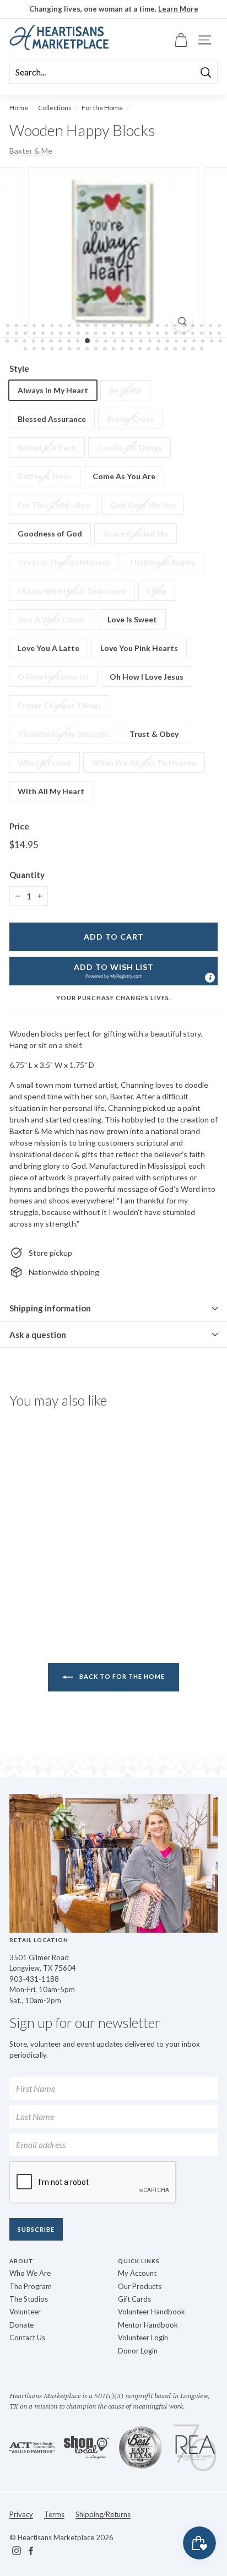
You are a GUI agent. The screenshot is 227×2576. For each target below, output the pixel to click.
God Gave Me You (143, 505)
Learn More (178, 9)
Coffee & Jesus (45, 476)
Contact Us (27, 2338)
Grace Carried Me (136, 533)
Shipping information (50, 1308)
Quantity (27, 875)
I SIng (157, 591)
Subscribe (36, 2229)
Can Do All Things (129, 448)
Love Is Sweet (132, 619)
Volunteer (25, 2312)
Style (19, 368)
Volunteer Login (143, 2338)
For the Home (102, 108)
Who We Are (30, 2273)
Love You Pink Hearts (139, 648)
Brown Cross (130, 419)
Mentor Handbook (148, 2325)
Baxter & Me (31, 151)
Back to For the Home (121, 1676)
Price (19, 826)
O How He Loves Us (53, 677)
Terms (54, 2514)
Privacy (21, 2514)
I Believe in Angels (163, 562)
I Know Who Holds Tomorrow (72, 591)
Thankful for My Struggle (63, 734)
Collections (55, 108)
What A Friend (44, 763)
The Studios (29, 2299)
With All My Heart (51, 791)
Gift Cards (134, 2299)
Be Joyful (125, 390)
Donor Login (138, 2351)
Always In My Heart (53, 390)
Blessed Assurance (52, 419)
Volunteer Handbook (152, 2312)
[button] (113, 971)
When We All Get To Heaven (144, 763)
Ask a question (38, 1335)
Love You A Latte (48, 648)
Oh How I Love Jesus (147, 677)
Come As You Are (124, 476)
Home (19, 108)
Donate (21, 2325)
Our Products (140, 2286)
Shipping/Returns (103, 2514)
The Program (31, 2286)
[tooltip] (210, 978)
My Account (137, 2273)
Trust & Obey (154, 734)
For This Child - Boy (53, 505)
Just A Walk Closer (52, 619)
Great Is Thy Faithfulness (64, 562)
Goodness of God (50, 533)
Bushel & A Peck (47, 448)
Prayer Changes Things (60, 705)
